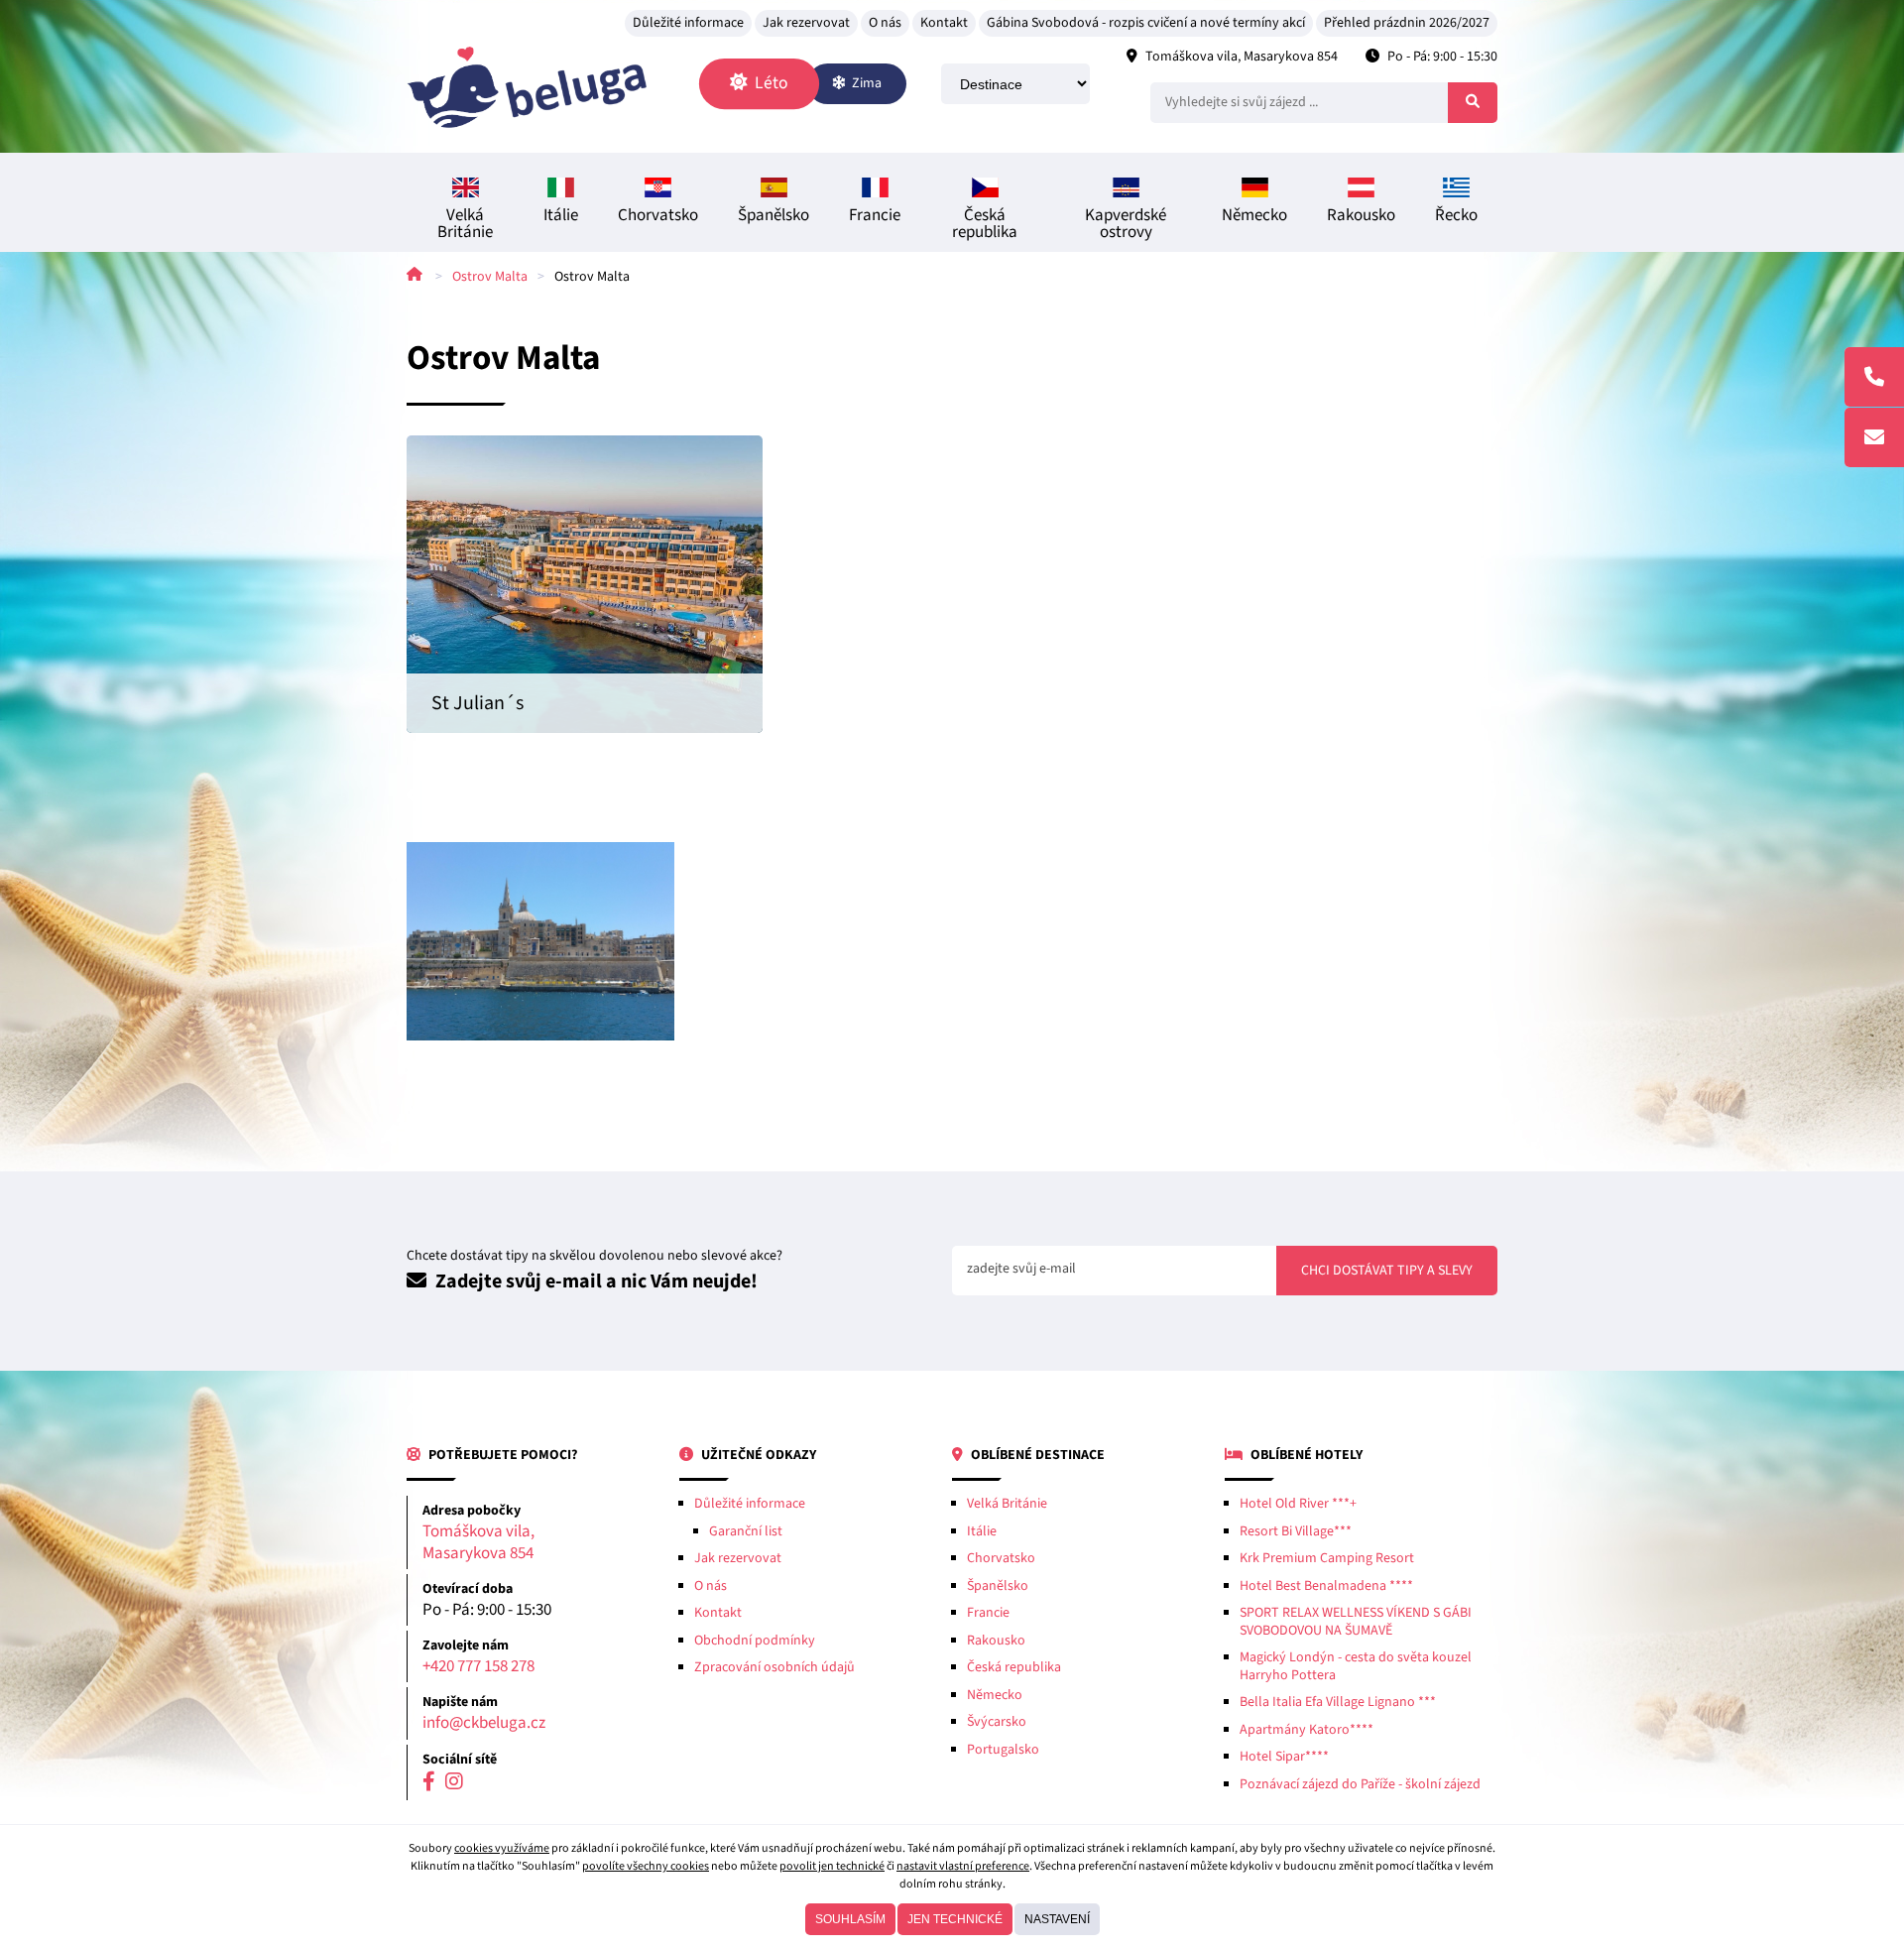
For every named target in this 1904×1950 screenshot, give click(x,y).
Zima (865, 83)
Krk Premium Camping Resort (1327, 1558)
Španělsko (773, 215)
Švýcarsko (997, 1722)
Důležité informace (688, 23)
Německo (1254, 215)
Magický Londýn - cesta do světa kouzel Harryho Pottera (1356, 1666)
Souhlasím (850, 1919)
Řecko (1456, 215)
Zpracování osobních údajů (774, 1667)
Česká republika (985, 224)
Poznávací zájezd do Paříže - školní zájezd (1360, 1784)
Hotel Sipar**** (1284, 1757)
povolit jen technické (832, 1866)
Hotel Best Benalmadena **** (1326, 1586)
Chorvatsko (658, 215)
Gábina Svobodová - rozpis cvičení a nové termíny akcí (1146, 23)
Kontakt (944, 23)
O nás (885, 23)
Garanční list (746, 1531)
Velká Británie (465, 224)
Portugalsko (1003, 1750)
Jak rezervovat (806, 23)
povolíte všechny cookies (646, 1866)
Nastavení (1057, 1919)
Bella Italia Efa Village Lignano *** (1338, 1702)
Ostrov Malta (490, 277)
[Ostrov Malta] (540, 941)
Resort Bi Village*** (1296, 1531)
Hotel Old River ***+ (1298, 1504)
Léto (770, 83)
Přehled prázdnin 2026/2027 (1407, 23)
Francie (875, 215)
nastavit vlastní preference (963, 1866)
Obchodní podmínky (755, 1641)
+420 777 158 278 (478, 1667)
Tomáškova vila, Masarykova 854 (1242, 57)
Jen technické (955, 1919)
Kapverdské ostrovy (1126, 224)
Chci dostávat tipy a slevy (1387, 1271)
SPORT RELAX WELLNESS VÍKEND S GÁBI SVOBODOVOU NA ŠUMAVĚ (1356, 1622)
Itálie (561, 215)
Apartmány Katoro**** (1307, 1730)
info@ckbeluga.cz (484, 1723)
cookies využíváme (502, 1848)
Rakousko (1361, 215)
